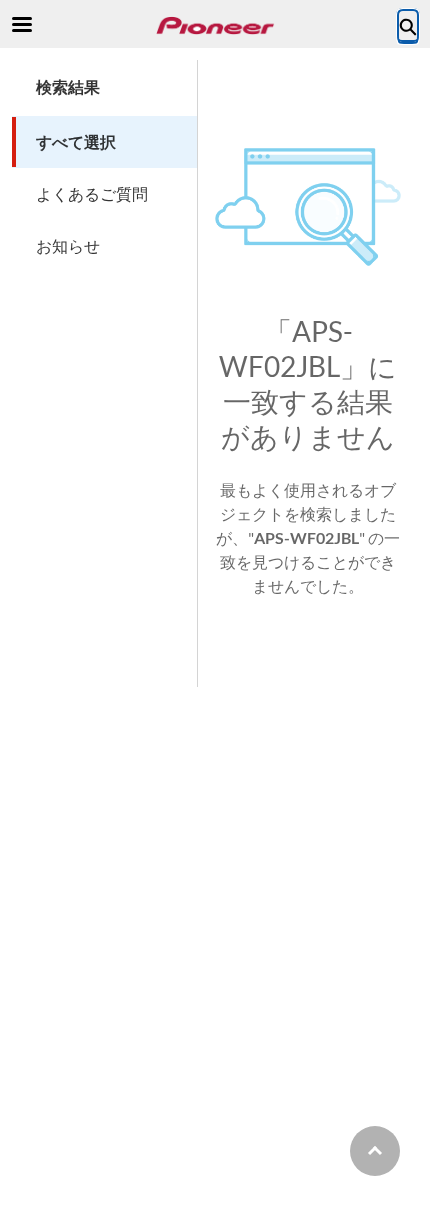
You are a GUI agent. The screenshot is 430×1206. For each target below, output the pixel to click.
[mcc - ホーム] (215, 25)
